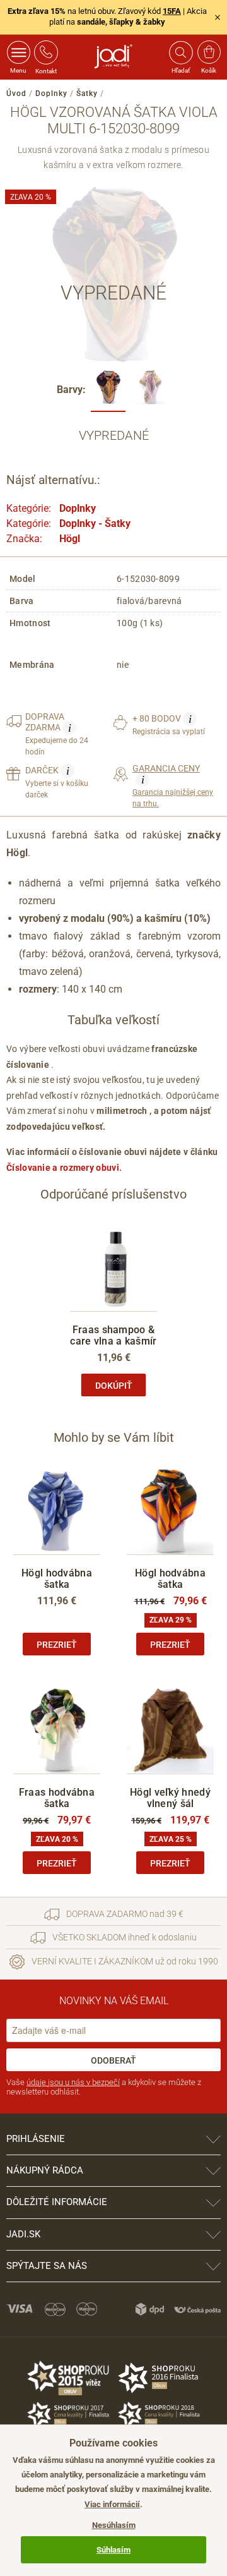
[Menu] (19, 52)
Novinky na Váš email (114, 2001)
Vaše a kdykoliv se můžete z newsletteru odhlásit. (104, 2087)
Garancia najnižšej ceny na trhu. (173, 786)
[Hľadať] (180, 52)
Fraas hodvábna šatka (57, 1798)
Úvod (16, 94)
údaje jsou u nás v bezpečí (73, 2082)
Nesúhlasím (114, 2525)
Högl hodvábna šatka (57, 1579)
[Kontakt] (46, 52)
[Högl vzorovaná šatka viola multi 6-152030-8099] (108, 391)
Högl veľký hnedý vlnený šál (170, 1798)
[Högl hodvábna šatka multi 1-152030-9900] (150, 391)
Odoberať (113, 2060)
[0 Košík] (209, 52)
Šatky (87, 94)
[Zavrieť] (218, 17)
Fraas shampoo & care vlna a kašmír (113, 1335)
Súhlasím (113, 2550)
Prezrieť (57, 1645)
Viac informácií (112, 2504)
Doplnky (51, 94)
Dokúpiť (114, 1386)
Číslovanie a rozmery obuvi (63, 1168)
